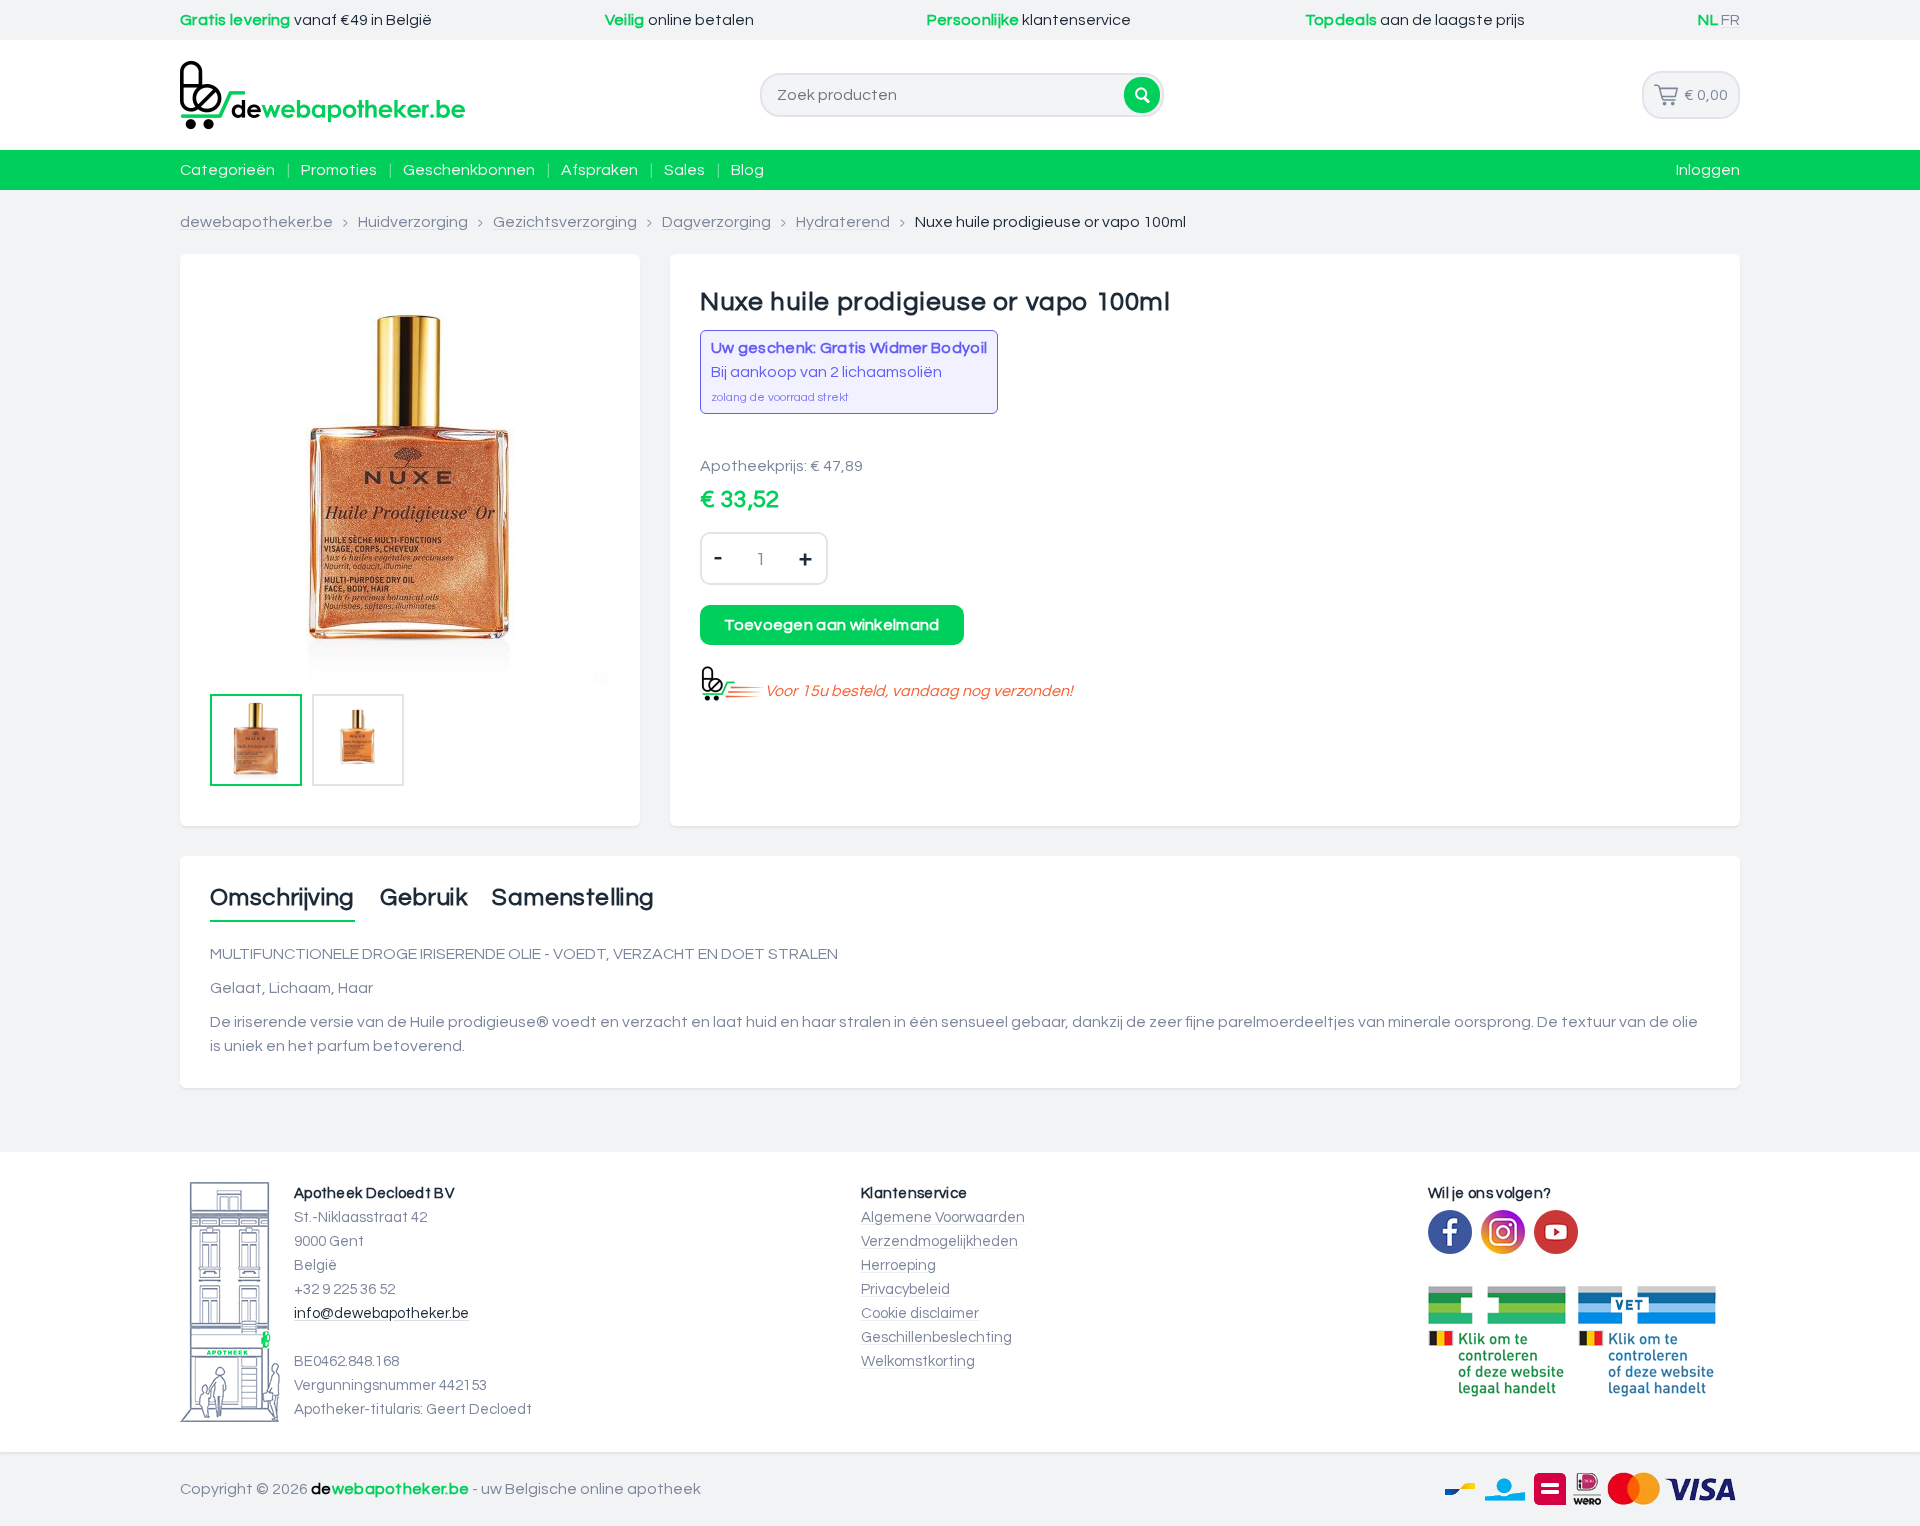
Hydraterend (843, 222)
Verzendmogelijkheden (939, 1241)
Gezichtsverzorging (565, 222)
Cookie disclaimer (920, 1313)
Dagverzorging (716, 222)
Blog (747, 170)
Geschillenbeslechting (936, 1337)
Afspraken (599, 170)
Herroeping (898, 1265)
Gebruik (423, 898)
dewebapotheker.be (256, 222)
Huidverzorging (413, 222)
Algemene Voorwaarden (943, 1217)
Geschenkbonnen (469, 170)
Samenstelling (573, 898)
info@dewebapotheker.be (381, 1313)
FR (1730, 20)
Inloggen (1708, 170)
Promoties (339, 170)
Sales (684, 170)
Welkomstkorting (918, 1361)
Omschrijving (282, 898)
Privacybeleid (905, 1289)
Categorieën (227, 170)
